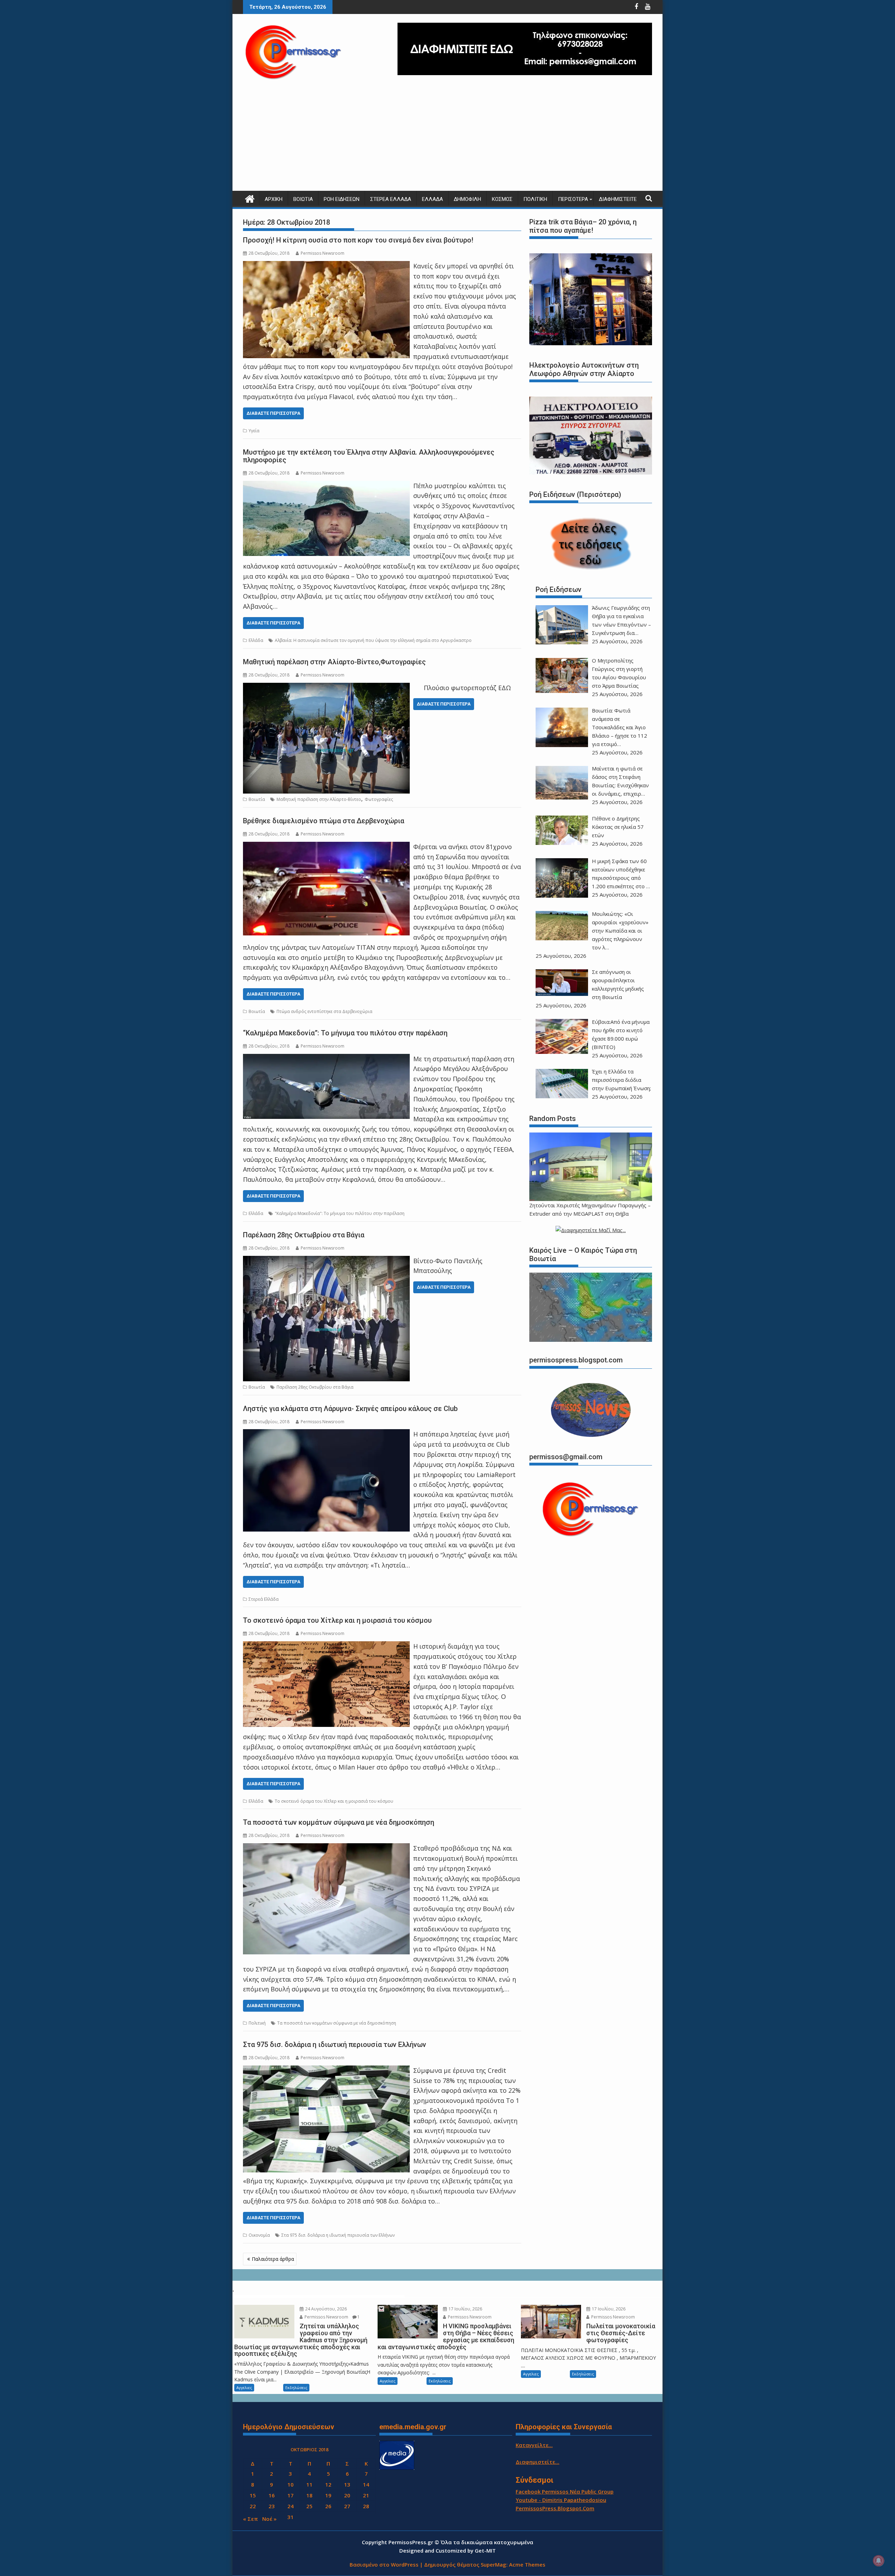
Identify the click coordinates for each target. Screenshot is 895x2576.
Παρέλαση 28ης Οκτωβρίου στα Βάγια (304, 1235)
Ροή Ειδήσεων (342, 199)
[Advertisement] (447, 138)
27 (347, 2506)
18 (309, 2495)
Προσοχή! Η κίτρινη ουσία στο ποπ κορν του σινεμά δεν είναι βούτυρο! (358, 240)
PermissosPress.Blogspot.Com (555, 2508)
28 (366, 2506)
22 (253, 2506)
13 (347, 2484)
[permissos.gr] (250, 198)
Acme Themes (527, 2564)
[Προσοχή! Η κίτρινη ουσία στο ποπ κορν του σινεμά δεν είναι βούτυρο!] (326, 266)
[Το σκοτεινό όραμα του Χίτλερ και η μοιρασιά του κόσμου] (326, 1646)
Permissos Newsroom (323, 253)
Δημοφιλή (467, 199)
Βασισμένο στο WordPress (384, 2564)
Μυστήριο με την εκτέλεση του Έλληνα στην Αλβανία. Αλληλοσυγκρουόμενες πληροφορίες (369, 456)
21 (366, 2495)
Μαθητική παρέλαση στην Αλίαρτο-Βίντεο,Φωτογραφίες (334, 662)
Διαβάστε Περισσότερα (273, 413)
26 (328, 2506)
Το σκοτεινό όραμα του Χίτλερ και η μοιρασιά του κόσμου (337, 1620)
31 (291, 2517)
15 (253, 2495)
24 (291, 2506)
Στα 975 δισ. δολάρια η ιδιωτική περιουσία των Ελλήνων (335, 2045)
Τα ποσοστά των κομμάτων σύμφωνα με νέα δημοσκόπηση (339, 1822)
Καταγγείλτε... (534, 2445)
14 (366, 2484)
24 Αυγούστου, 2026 (325, 2309)
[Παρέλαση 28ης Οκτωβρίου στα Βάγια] (326, 1261)
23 (272, 2506)
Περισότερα (573, 199)
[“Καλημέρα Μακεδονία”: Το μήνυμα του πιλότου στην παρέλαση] (326, 1059)
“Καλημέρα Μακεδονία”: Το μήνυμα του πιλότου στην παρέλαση (345, 1033)
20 (347, 2495)
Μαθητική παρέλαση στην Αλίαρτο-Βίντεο (319, 799)
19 (328, 2495)
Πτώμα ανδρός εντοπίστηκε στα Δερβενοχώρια (324, 1011)
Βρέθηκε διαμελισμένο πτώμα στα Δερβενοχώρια (324, 821)
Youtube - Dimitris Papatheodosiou (561, 2500)
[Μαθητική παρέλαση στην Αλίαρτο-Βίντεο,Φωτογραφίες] (326, 688)
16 (272, 2495)
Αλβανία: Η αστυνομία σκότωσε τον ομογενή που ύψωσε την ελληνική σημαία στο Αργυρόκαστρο (373, 640)
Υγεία (254, 431)
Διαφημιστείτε (618, 199)
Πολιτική (535, 199)
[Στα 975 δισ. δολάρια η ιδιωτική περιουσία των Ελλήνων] (326, 2070)
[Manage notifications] (879, 2561)
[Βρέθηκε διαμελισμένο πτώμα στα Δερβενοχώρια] (326, 847)
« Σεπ (250, 2519)
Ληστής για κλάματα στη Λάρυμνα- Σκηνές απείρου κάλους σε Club (350, 1409)
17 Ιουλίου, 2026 (465, 2309)
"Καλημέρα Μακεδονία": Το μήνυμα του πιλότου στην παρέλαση (340, 1213)
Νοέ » (269, 2519)
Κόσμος (502, 199)
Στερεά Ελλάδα (391, 199)
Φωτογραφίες (379, 799)
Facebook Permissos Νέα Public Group (565, 2491)
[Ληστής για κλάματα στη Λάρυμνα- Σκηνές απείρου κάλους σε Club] (326, 1434)
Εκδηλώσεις (296, 2387)
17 (291, 2495)
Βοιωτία (303, 199)
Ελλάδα (432, 199)
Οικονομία (259, 2235)
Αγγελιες (244, 2387)
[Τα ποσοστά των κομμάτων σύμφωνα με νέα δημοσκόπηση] (326, 1848)
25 (309, 2506)
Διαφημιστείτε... (538, 2462)
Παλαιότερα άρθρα (273, 2259)
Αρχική (274, 199)
